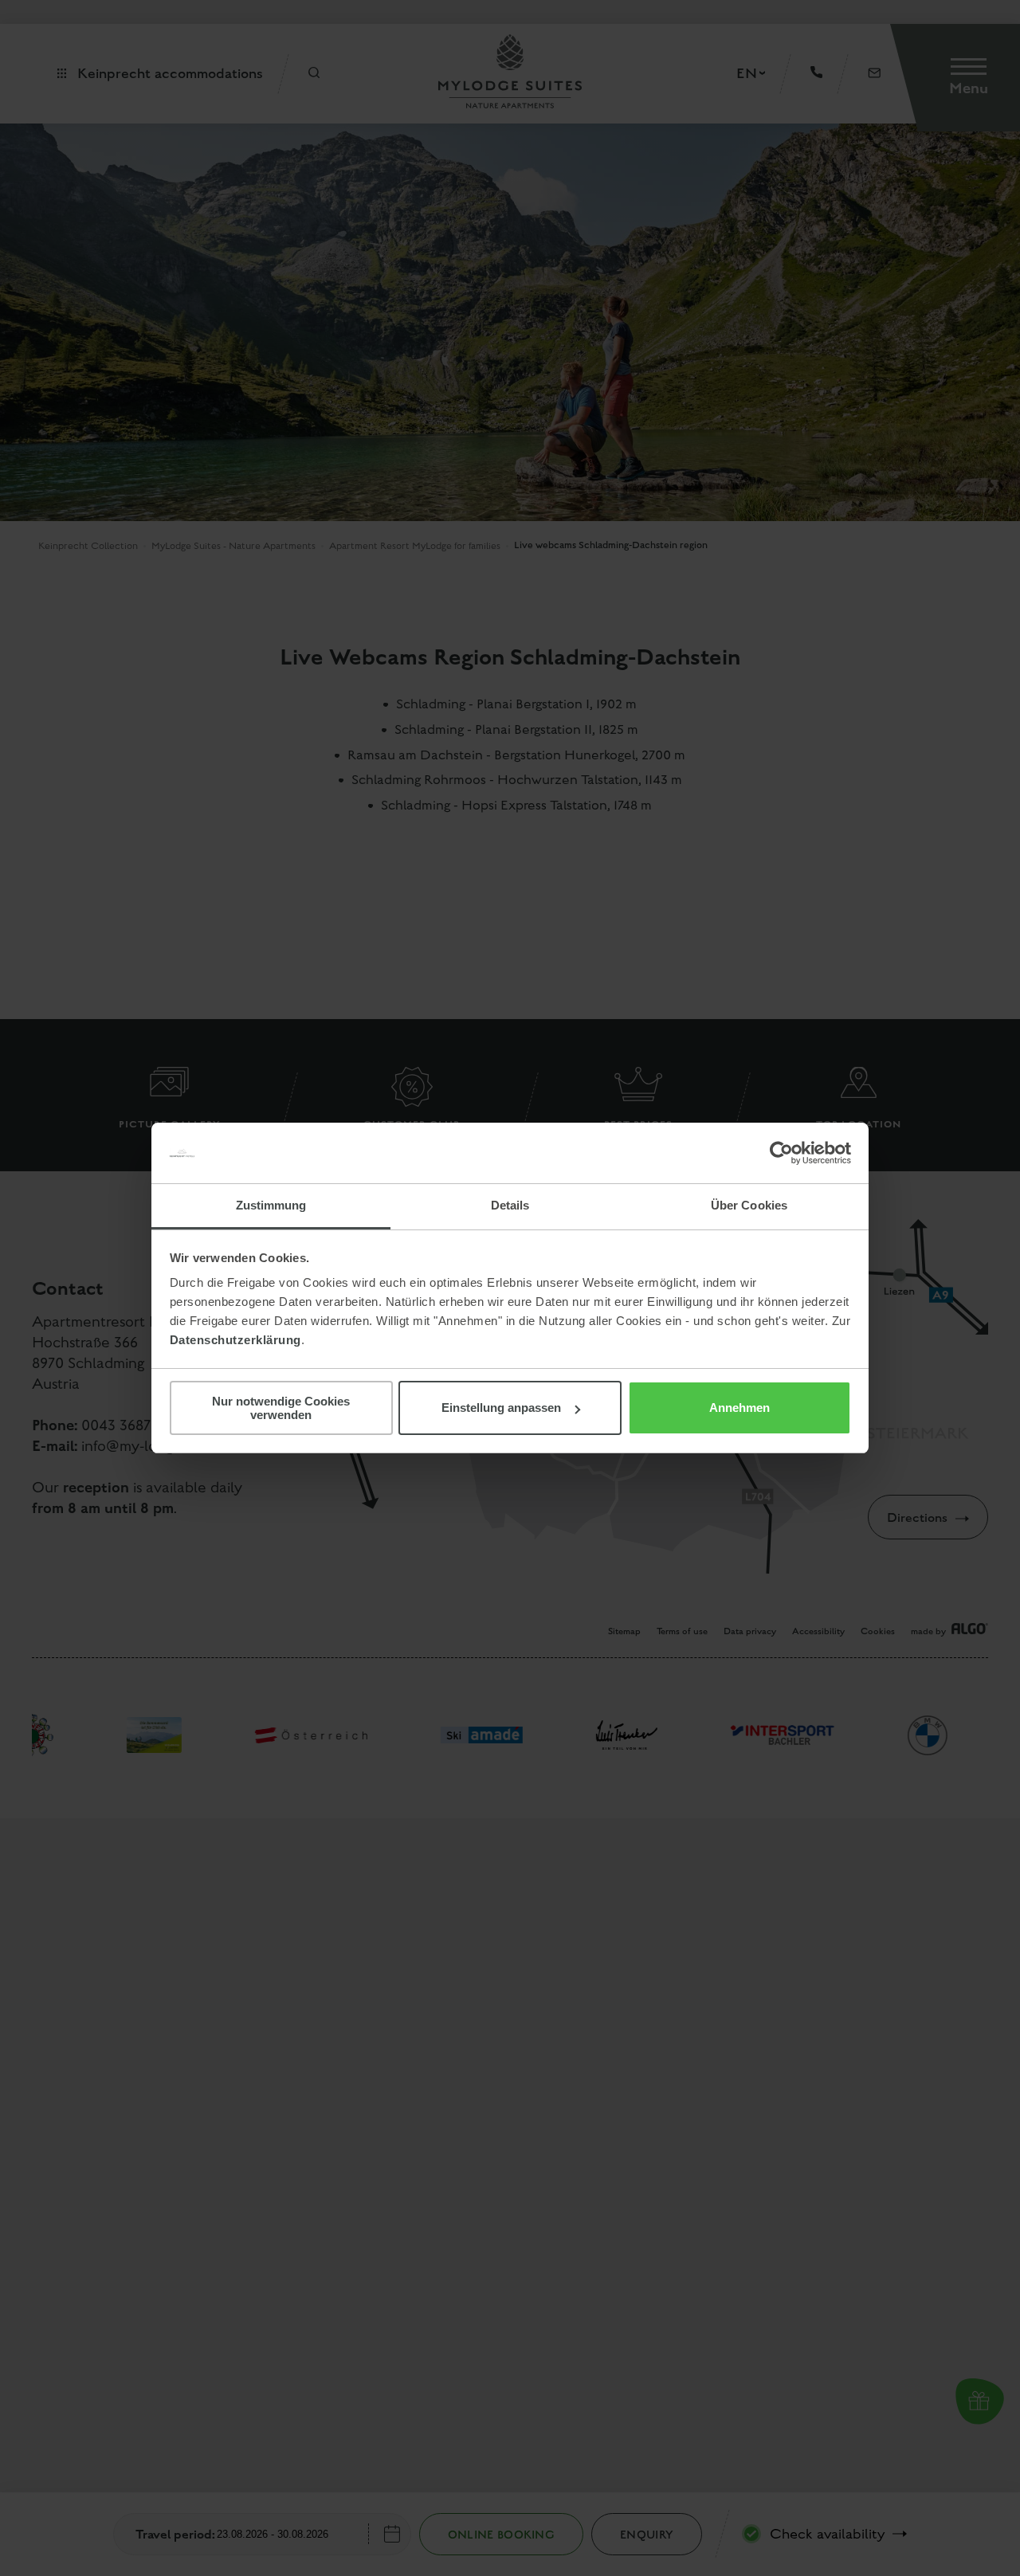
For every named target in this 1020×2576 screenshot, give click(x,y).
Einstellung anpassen (501, 1408)
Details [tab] (510, 1205)
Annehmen (739, 1408)
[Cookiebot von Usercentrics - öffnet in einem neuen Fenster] (781, 1153)
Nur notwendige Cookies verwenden (281, 1408)
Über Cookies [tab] (749, 1205)
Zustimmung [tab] (271, 1205)
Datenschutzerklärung (235, 1340)
